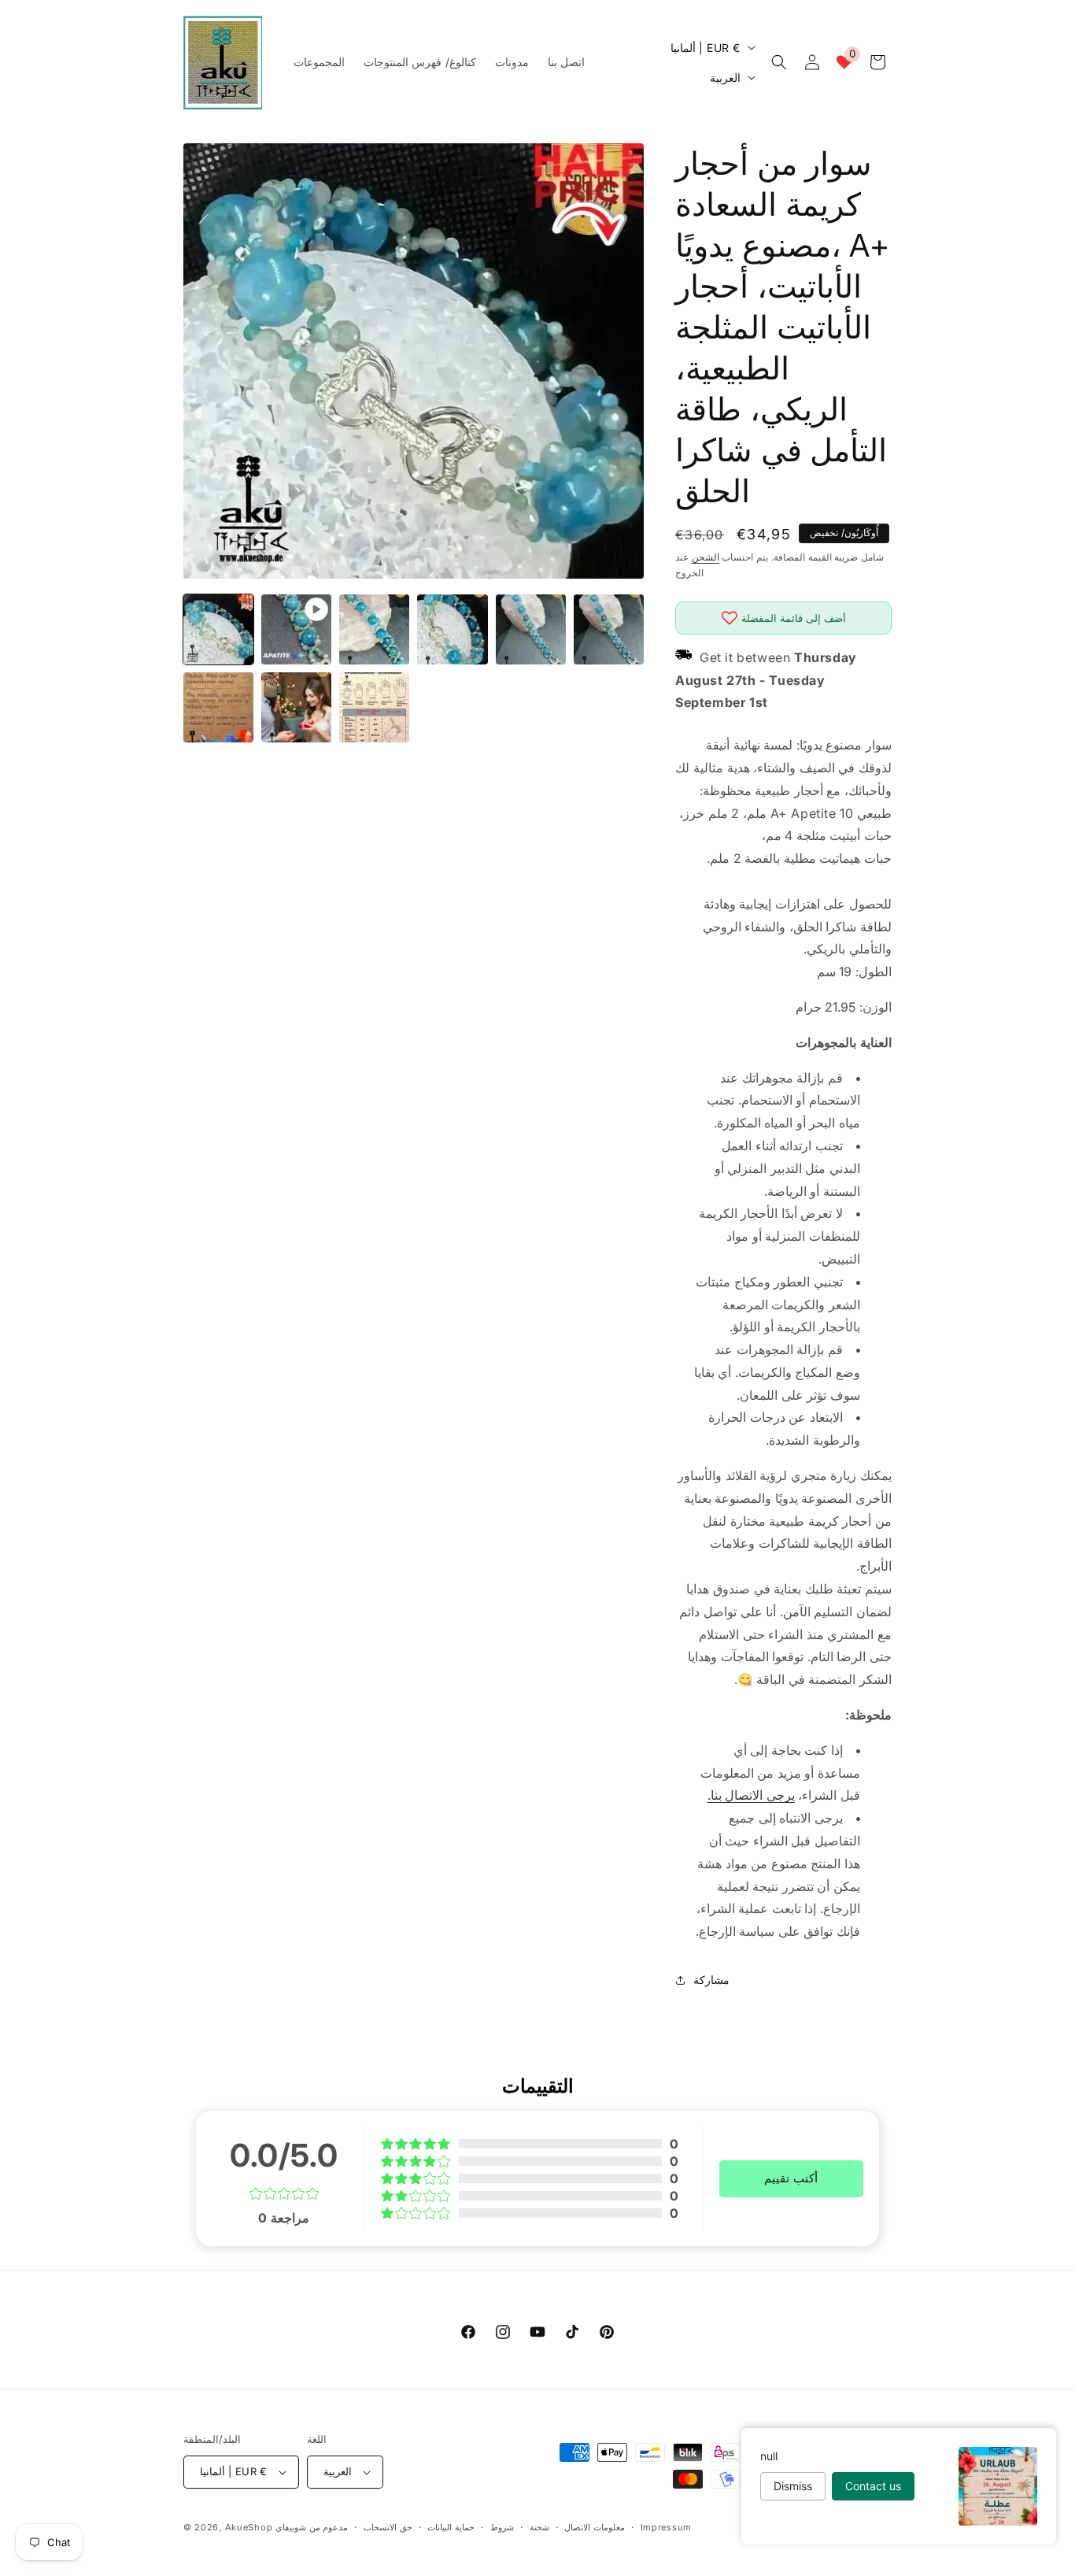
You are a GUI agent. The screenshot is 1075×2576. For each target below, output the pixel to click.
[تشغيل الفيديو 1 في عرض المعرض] (296, 629)
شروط (502, 2527)
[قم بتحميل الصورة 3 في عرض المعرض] (452, 629)
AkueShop (249, 2527)
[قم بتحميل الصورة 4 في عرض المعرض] (531, 629)
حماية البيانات (451, 2527)
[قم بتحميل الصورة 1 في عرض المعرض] (218, 629)
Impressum (666, 2527)
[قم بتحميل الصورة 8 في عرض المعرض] (374, 707)
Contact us (873, 2486)
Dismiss (793, 2486)
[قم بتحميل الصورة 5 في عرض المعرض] (609, 629)
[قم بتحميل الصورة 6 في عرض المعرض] (218, 707)
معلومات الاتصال (595, 2527)
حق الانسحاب (388, 2527)
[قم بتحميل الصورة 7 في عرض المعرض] (296, 707)
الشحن (706, 557)
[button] (779, 62)
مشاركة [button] (711, 1980)
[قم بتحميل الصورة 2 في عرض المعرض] (374, 629)
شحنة (539, 2527)
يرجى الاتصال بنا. (751, 1795)
